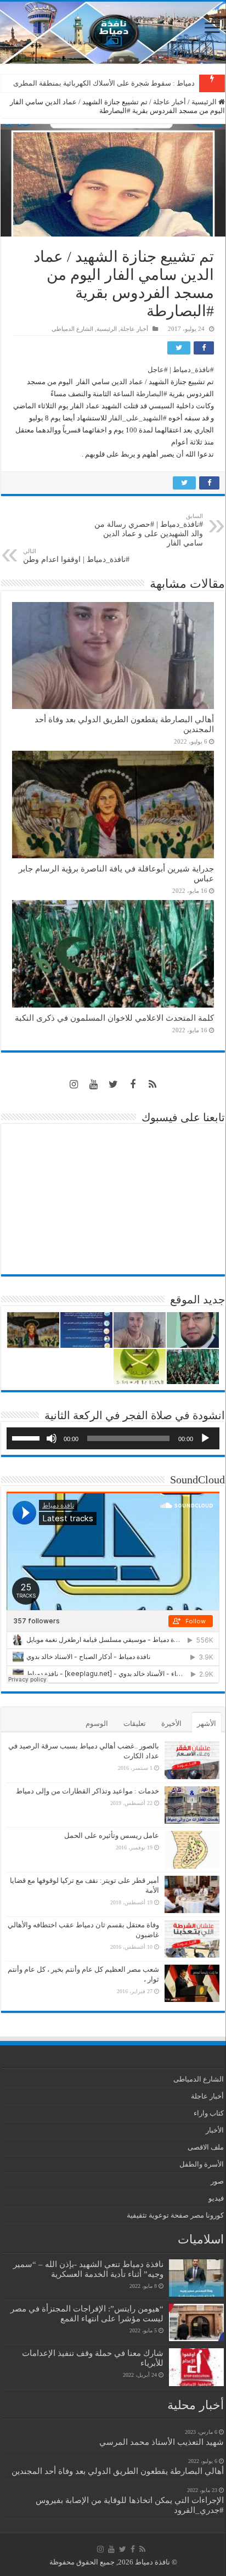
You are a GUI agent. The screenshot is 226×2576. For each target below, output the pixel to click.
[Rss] (152, 1084)
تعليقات (135, 1723)
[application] (113, 1438)
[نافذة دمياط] (113, 33)
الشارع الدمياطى (72, 329)
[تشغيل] (205, 1438)
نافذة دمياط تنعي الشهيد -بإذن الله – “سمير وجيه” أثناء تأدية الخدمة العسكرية (88, 2269)
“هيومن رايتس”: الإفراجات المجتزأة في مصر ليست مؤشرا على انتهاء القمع (87, 2313)
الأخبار (215, 2130)
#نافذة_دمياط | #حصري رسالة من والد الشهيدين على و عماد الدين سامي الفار (149, 530)
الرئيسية (205, 102)
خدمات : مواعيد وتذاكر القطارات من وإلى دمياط (87, 1791)
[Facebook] (133, 1084)
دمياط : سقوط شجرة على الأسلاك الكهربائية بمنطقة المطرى (104, 83)
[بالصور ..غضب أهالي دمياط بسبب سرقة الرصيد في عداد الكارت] (192, 1760)
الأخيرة (171, 1723)
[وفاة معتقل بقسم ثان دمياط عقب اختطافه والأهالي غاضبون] (192, 1939)
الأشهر (207, 1723)
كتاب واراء (209, 2113)
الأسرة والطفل (202, 2164)
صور (217, 2181)
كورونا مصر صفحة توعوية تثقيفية (175, 2215)
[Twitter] (113, 1084)
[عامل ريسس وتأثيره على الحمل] (192, 1850)
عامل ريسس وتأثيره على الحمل (112, 1835)
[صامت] (52, 1438)
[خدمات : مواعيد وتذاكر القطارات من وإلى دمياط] (192, 1805)
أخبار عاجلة (169, 102)
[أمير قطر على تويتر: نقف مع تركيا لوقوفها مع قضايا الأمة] (192, 1894)
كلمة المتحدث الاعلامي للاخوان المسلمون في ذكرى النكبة (114, 1018)
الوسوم (97, 1723)
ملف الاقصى (206, 2147)
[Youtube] (93, 1084)
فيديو (216, 2198)
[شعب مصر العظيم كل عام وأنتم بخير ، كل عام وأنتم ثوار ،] (192, 1983)
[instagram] (74, 1084)
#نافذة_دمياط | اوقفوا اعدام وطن (76, 556)
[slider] (27, 1437)
